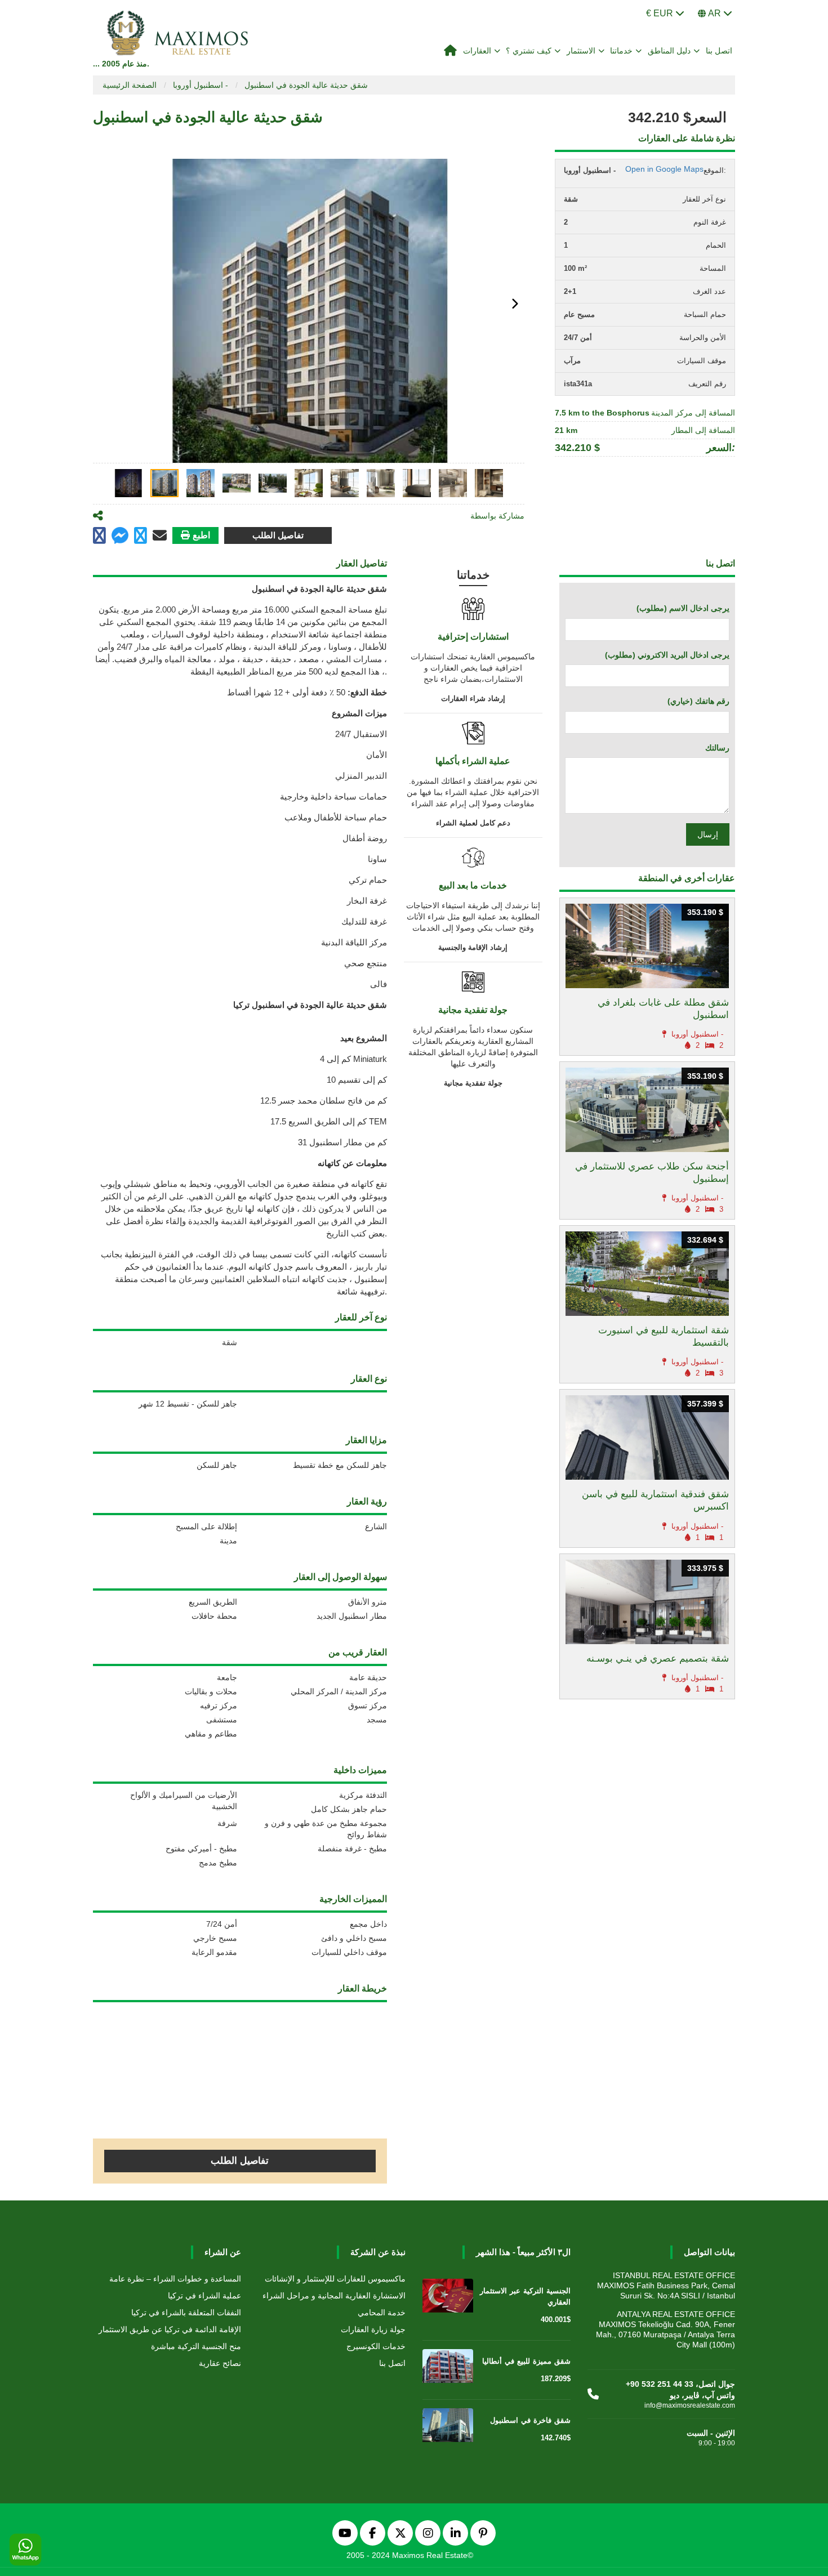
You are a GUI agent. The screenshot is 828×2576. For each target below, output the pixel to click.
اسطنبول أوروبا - (201, 85)
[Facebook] (373, 2533)
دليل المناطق (669, 51)
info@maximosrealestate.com (690, 2405)
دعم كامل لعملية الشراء (473, 823)
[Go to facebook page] (99, 536)
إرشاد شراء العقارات (473, 698)
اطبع (201, 535)
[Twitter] (400, 2533)
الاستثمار (581, 51)
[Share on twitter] (141, 536)
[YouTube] (345, 2533)
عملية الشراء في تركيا (204, 2296)
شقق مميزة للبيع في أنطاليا (526, 2361)
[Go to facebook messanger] (120, 537)
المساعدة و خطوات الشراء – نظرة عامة (175, 2279)
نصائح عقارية (220, 2363)
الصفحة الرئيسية (130, 85)
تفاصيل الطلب (278, 535)
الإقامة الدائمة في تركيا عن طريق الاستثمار (170, 2329)
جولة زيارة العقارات (373, 2329)
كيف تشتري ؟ (529, 51)
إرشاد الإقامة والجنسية (473, 947)
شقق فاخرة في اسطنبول (530, 2420)
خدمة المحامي (382, 2312)
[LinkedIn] (455, 2533)
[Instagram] (428, 2533)
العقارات (477, 51)
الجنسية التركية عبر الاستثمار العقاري (525, 2296)
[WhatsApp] (25, 2550)
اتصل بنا (719, 51)
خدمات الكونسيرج (376, 2346)
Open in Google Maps (664, 169)
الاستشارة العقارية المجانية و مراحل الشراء (334, 2296)
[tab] (128, 483)
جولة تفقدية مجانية (473, 1083)
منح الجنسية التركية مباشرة (196, 2346)
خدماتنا (621, 51)
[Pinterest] (483, 2533)
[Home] (451, 51)
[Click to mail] (160, 535)
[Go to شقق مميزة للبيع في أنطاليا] (448, 2368)
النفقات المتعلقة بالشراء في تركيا (186, 2312)
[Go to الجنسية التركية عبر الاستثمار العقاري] (448, 2298)
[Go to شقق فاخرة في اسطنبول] (448, 2427)
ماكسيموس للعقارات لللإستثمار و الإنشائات (335, 2279)
